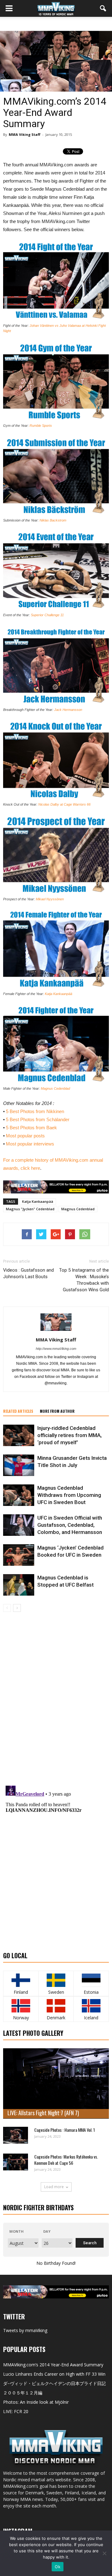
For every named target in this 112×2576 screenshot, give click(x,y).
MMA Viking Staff (25, 134)
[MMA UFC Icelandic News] (91, 2006)
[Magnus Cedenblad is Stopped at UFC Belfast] (19, 1585)
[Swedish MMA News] (21, 1980)
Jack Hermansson (68, 710)
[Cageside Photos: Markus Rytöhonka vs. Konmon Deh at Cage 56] (16, 2162)
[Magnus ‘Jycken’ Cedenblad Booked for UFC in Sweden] (19, 1555)
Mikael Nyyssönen (50, 899)
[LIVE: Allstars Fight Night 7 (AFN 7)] (56, 2084)
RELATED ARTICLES (18, 1411)
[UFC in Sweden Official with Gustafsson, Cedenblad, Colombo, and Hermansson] (19, 1525)
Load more (54, 2187)
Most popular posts (25, 1136)
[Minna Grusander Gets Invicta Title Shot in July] (19, 1465)
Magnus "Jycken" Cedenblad (30, 1209)
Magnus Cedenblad (55, 1088)
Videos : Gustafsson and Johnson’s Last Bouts (28, 1273)
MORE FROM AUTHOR (57, 1411)
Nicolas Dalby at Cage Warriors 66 (64, 804)
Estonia (91, 1992)
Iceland (91, 2018)
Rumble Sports (41, 426)
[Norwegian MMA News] (21, 2006)
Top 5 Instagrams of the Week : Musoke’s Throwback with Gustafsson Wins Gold (84, 1280)
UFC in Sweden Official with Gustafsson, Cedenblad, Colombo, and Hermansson (70, 1525)
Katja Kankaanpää (58, 994)
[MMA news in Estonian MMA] (91, 1980)
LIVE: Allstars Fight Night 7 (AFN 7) (43, 2113)
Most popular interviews (30, 1144)
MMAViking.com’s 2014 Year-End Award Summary (53, 2365)
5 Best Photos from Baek (31, 1128)
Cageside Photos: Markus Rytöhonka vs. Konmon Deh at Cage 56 (66, 2160)
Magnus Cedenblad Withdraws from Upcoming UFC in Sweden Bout (69, 1495)
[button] (103, 8)
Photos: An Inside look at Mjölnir (36, 2402)
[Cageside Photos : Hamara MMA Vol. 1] (16, 2135)
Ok (58, 2567)
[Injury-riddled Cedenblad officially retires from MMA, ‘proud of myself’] (19, 1435)
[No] (104, 2553)
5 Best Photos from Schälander (38, 1119)
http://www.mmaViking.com (56, 1349)
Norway (21, 2018)
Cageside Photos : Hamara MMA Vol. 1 (65, 2130)
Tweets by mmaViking (25, 2330)
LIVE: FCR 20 (16, 2411)
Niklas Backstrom (53, 520)
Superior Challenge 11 (47, 615)
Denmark (56, 2018)
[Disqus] (56, 1700)
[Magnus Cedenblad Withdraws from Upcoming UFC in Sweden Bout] (19, 1495)
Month (16, 2231)
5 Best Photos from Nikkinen (35, 1111)
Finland (21, 1992)
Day (47, 2231)
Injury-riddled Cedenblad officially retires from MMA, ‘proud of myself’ (70, 1435)
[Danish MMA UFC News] (56, 2006)
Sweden (56, 1992)
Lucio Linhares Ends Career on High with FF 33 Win (54, 2374)
